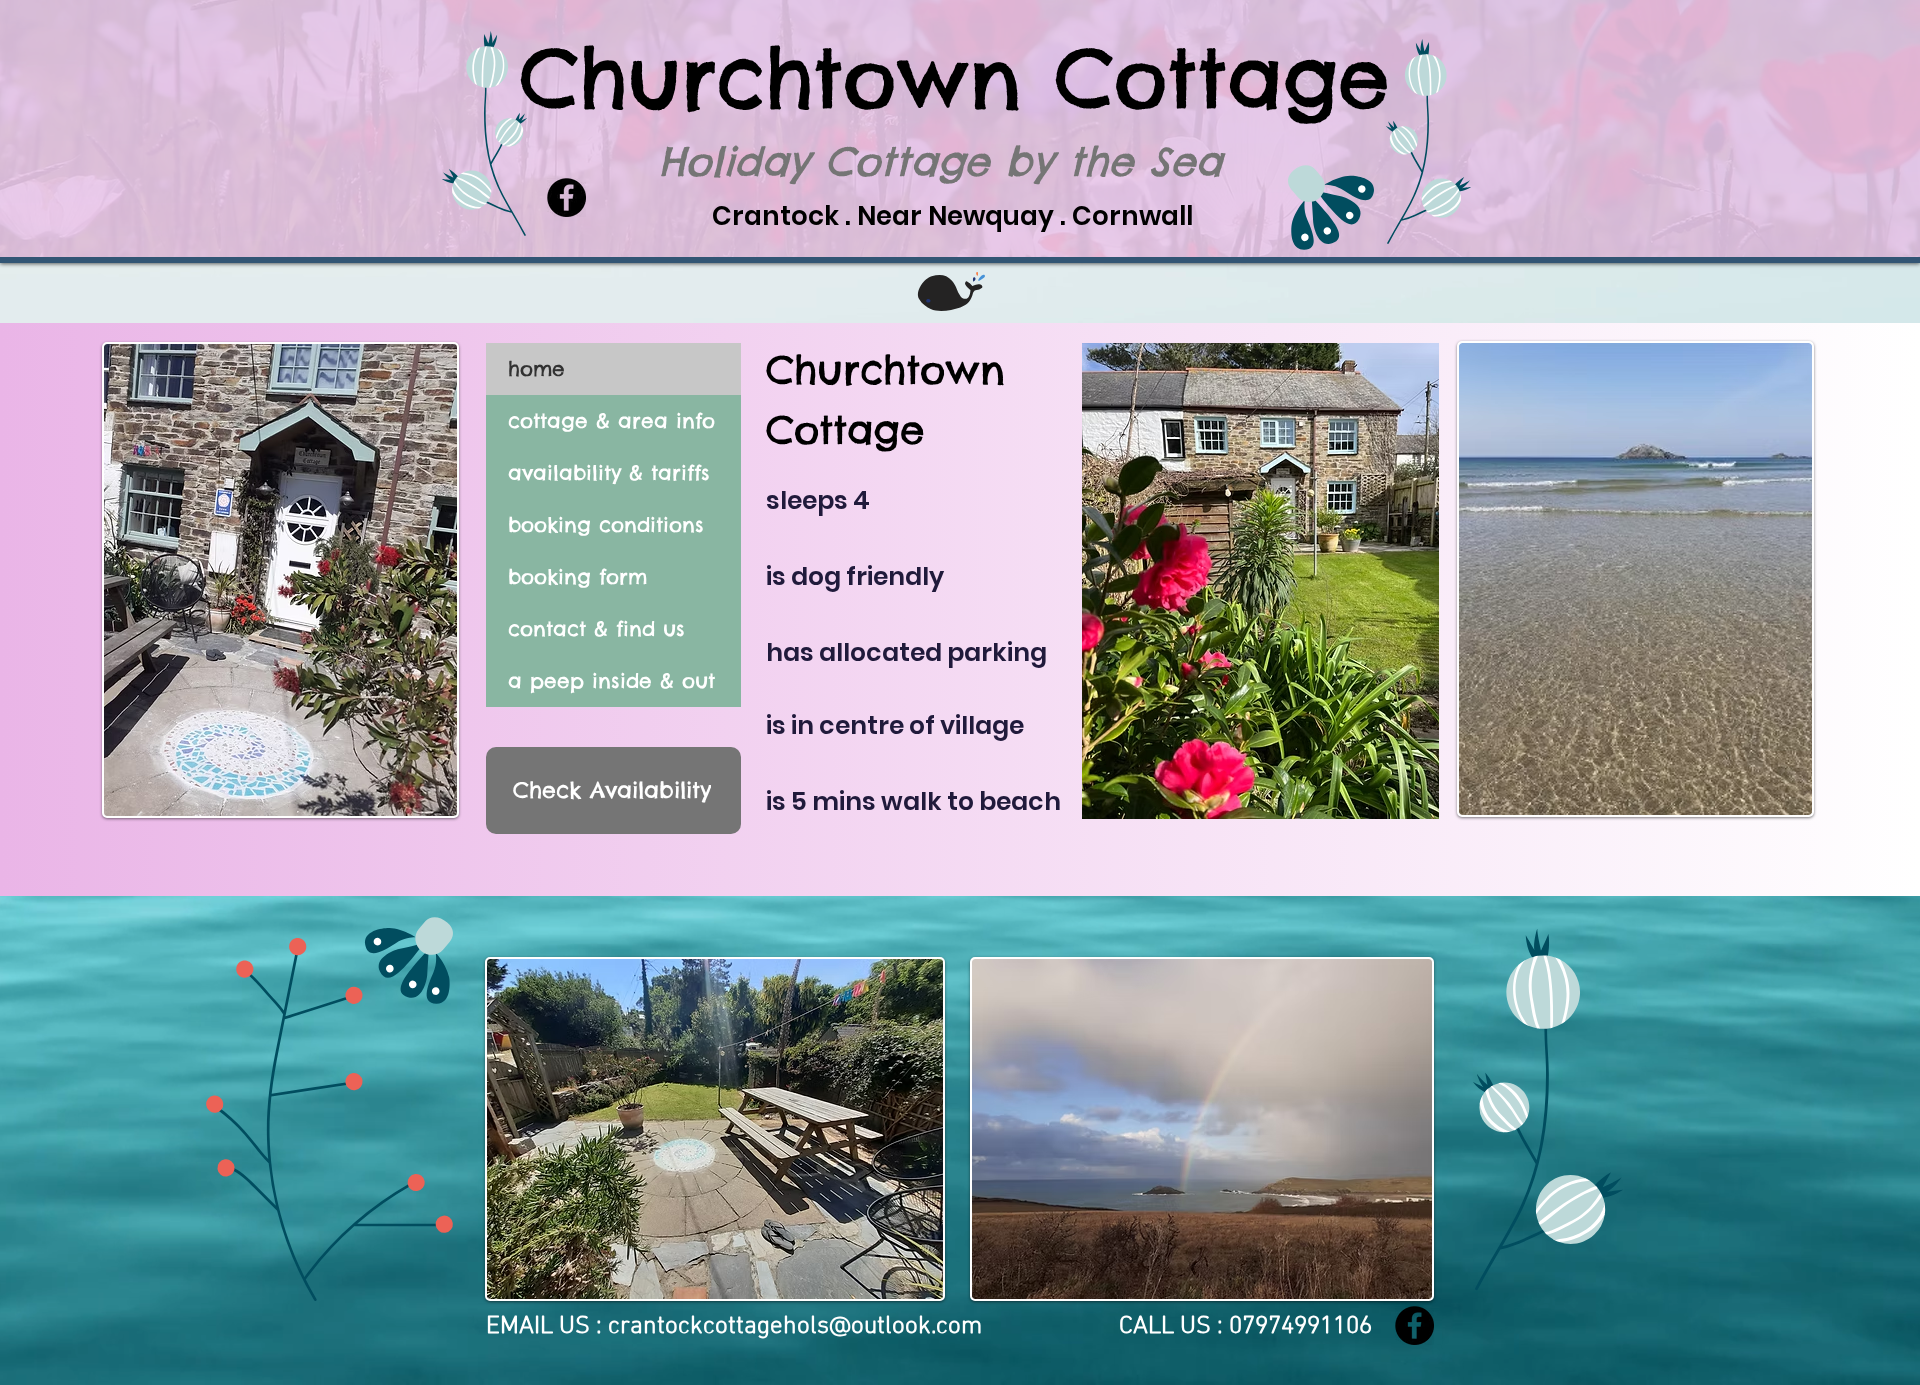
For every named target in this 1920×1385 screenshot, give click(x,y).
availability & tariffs (609, 472)
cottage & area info (611, 420)
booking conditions (606, 524)
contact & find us (596, 628)
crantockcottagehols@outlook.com (795, 1327)
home (536, 368)
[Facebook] (1414, 1325)
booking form (577, 576)
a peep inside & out (611, 680)
